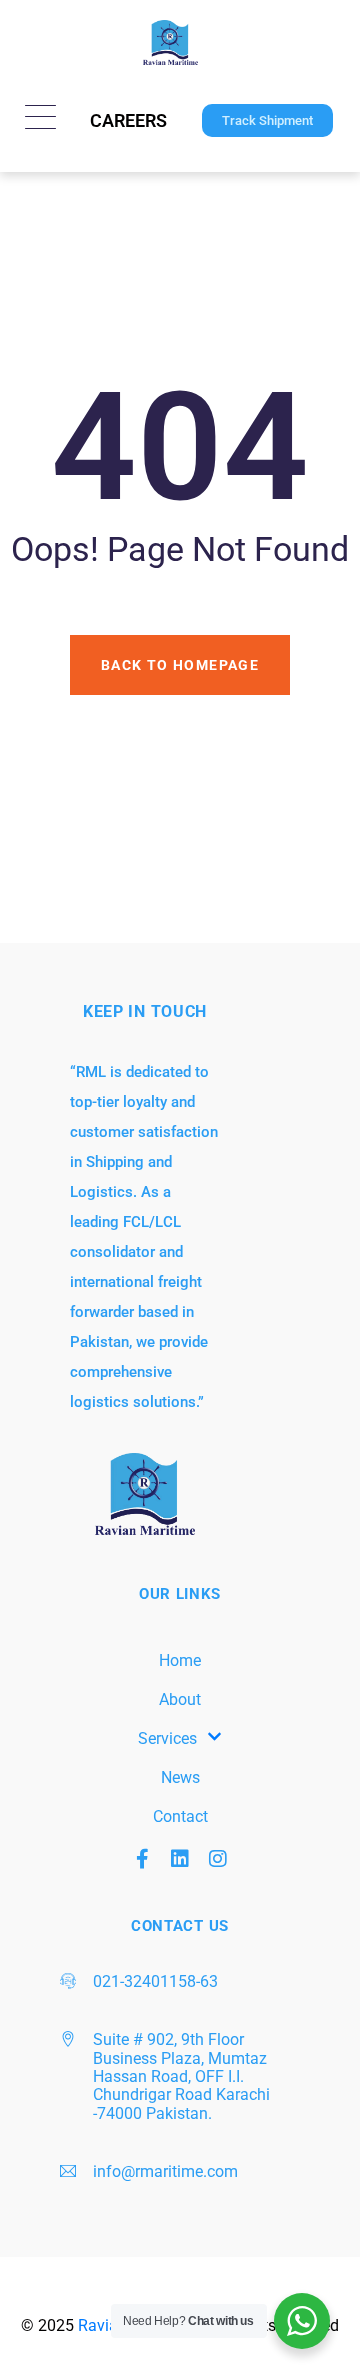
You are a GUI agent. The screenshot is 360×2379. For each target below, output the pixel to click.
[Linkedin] (180, 1859)
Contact (180, 1816)
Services (167, 1738)
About (180, 1699)
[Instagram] (218, 1859)
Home (180, 1660)
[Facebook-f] (142, 1859)
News (180, 1777)
